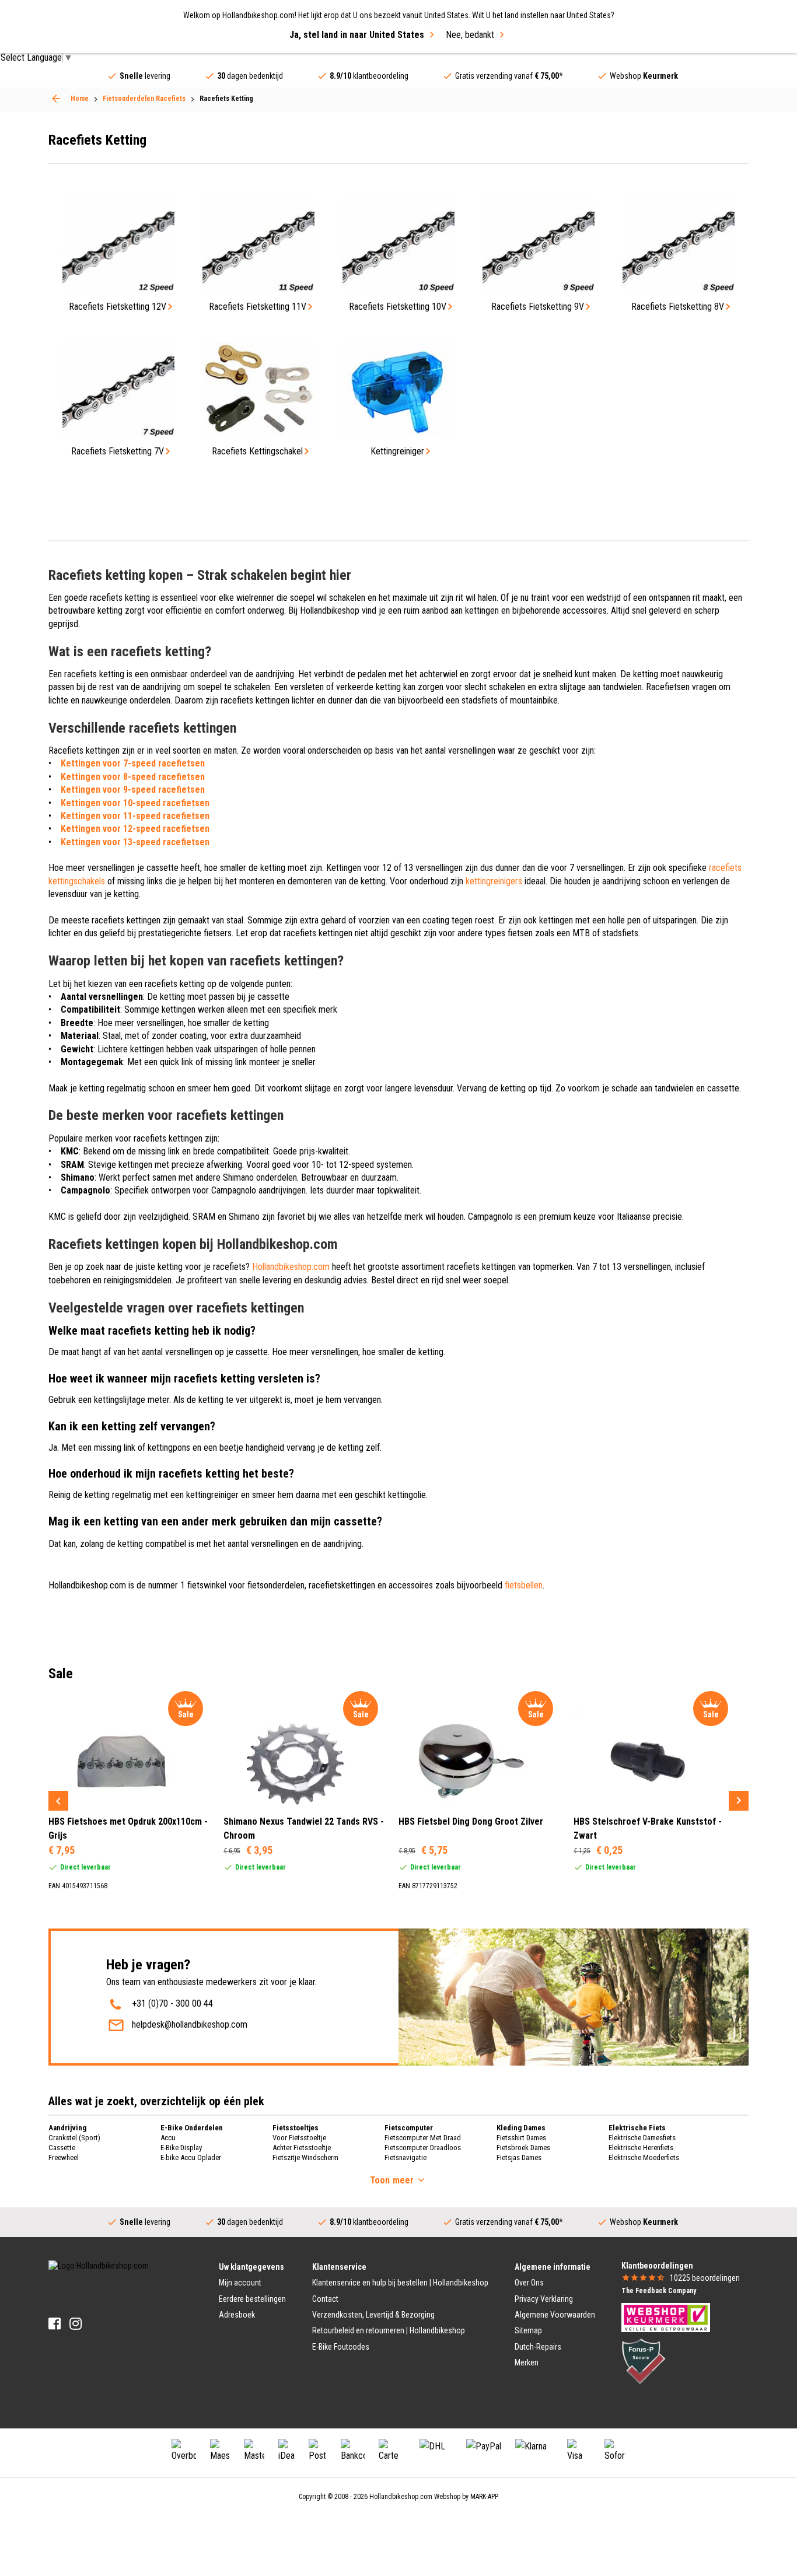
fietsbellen (524, 1585)
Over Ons (529, 2283)
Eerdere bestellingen (252, 2299)
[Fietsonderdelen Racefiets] (56, 99)
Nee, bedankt (470, 35)
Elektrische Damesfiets (642, 2138)
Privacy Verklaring (544, 2299)
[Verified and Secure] (644, 2361)
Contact (325, 2299)
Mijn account (240, 2283)
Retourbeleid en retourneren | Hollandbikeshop (389, 2330)
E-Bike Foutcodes (341, 2347)
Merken (527, 2362)
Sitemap (528, 2330)
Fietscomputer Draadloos (423, 2148)
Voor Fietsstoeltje (299, 2138)
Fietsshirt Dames (521, 2138)
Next (739, 1801)
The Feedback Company (659, 2291)
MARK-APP (484, 2497)
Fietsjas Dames (519, 2157)
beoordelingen (705, 2278)
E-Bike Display (181, 2148)
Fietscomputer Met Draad (423, 2138)
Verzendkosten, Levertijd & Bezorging (373, 2315)
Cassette (62, 2148)
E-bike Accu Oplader (191, 2157)
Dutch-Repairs (538, 2347)
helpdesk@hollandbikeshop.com (190, 2024)
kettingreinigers (494, 881)
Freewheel (64, 2157)
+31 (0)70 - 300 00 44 (172, 2003)
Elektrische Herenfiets (641, 2148)
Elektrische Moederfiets (644, 2157)
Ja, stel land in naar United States (357, 35)
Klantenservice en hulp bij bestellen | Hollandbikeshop (400, 2283)
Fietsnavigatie (406, 2157)
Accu (168, 2138)
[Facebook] (55, 2324)
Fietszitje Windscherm (305, 2157)
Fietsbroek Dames (523, 2148)
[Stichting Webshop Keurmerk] (666, 2317)
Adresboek (237, 2315)
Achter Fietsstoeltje (302, 2148)
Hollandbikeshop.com (291, 1267)
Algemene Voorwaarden (555, 2315)
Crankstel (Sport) (74, 2138)
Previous (58, 1801)
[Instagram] (76, 2324)
